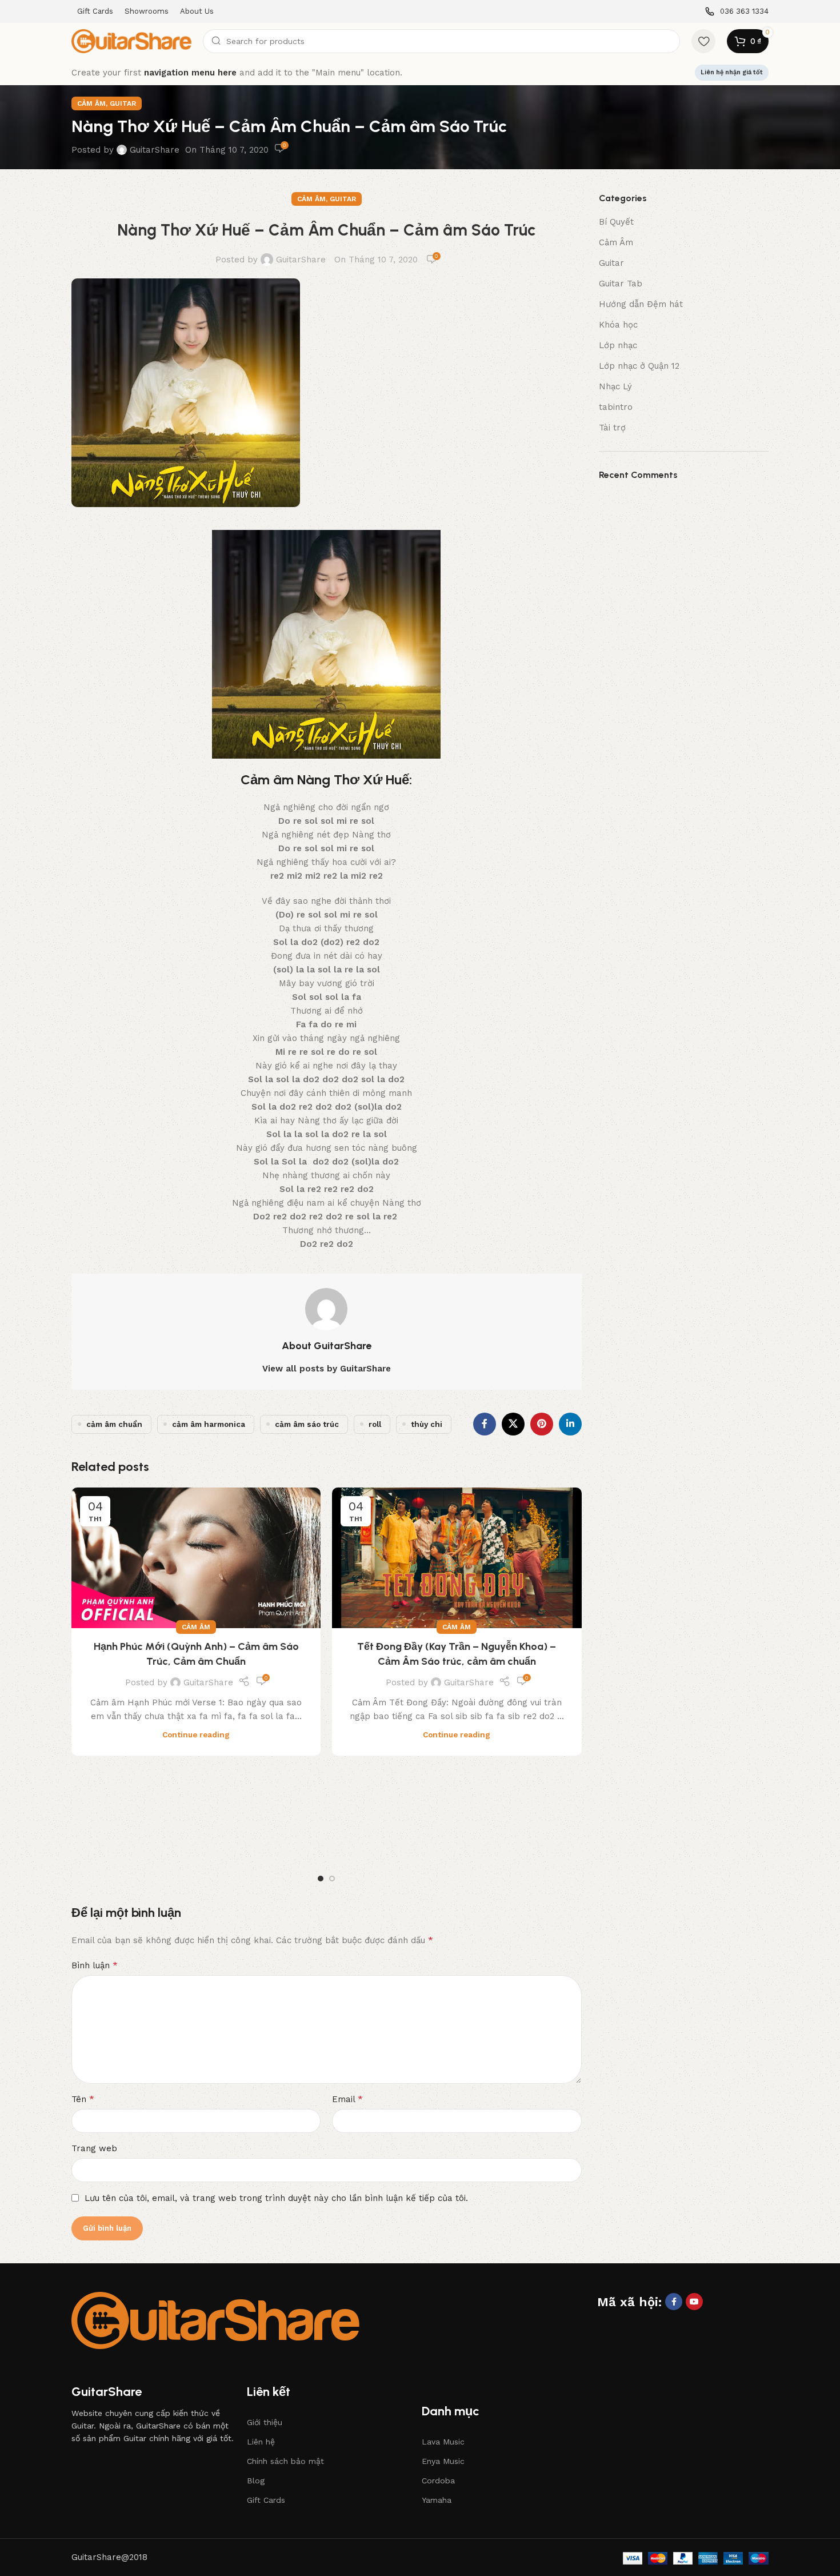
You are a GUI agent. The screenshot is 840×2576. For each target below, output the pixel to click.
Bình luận (95, 1965)
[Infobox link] (737, 12)
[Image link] (215, 2320)
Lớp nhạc (618, 345)
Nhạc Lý (615, 386)
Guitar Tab (621, 284)
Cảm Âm (91, 103)
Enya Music (443, 2461)
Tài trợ (612, 428)
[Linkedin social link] (570, 1424)
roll (375, 1424)
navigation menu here (190, 73)
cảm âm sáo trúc (307, 1424)
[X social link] (513, 1424)
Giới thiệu (265, 2422)
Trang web (94, 2148)
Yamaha (437, 2500)
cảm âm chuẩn (114, 1424)
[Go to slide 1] (321, 1879)
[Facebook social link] (485, 1424)
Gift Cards (266, 2500)
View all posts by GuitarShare (327, 1369)
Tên (83, 2099)
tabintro (616, 407)
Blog (256, 2481)
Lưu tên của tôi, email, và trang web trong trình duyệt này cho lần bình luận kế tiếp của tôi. (276, 2198)
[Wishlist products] (703, 41)
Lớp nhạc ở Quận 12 (639, 366)
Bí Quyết (616, 222)
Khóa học (618, 325)
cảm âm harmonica (209, 1424)
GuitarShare (155, 150)
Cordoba (438, 2481)
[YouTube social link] (694, 2302)
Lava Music (443, 2442)
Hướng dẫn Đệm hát (641, 304)
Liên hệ (261, 2442)
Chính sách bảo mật (285, 2461)
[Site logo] (131, 41)
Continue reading (196, 1734)
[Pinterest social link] (542, 1424)
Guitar (123, 103)
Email (347, 2099)
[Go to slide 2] (332, 1879)
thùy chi (427, 1424)
